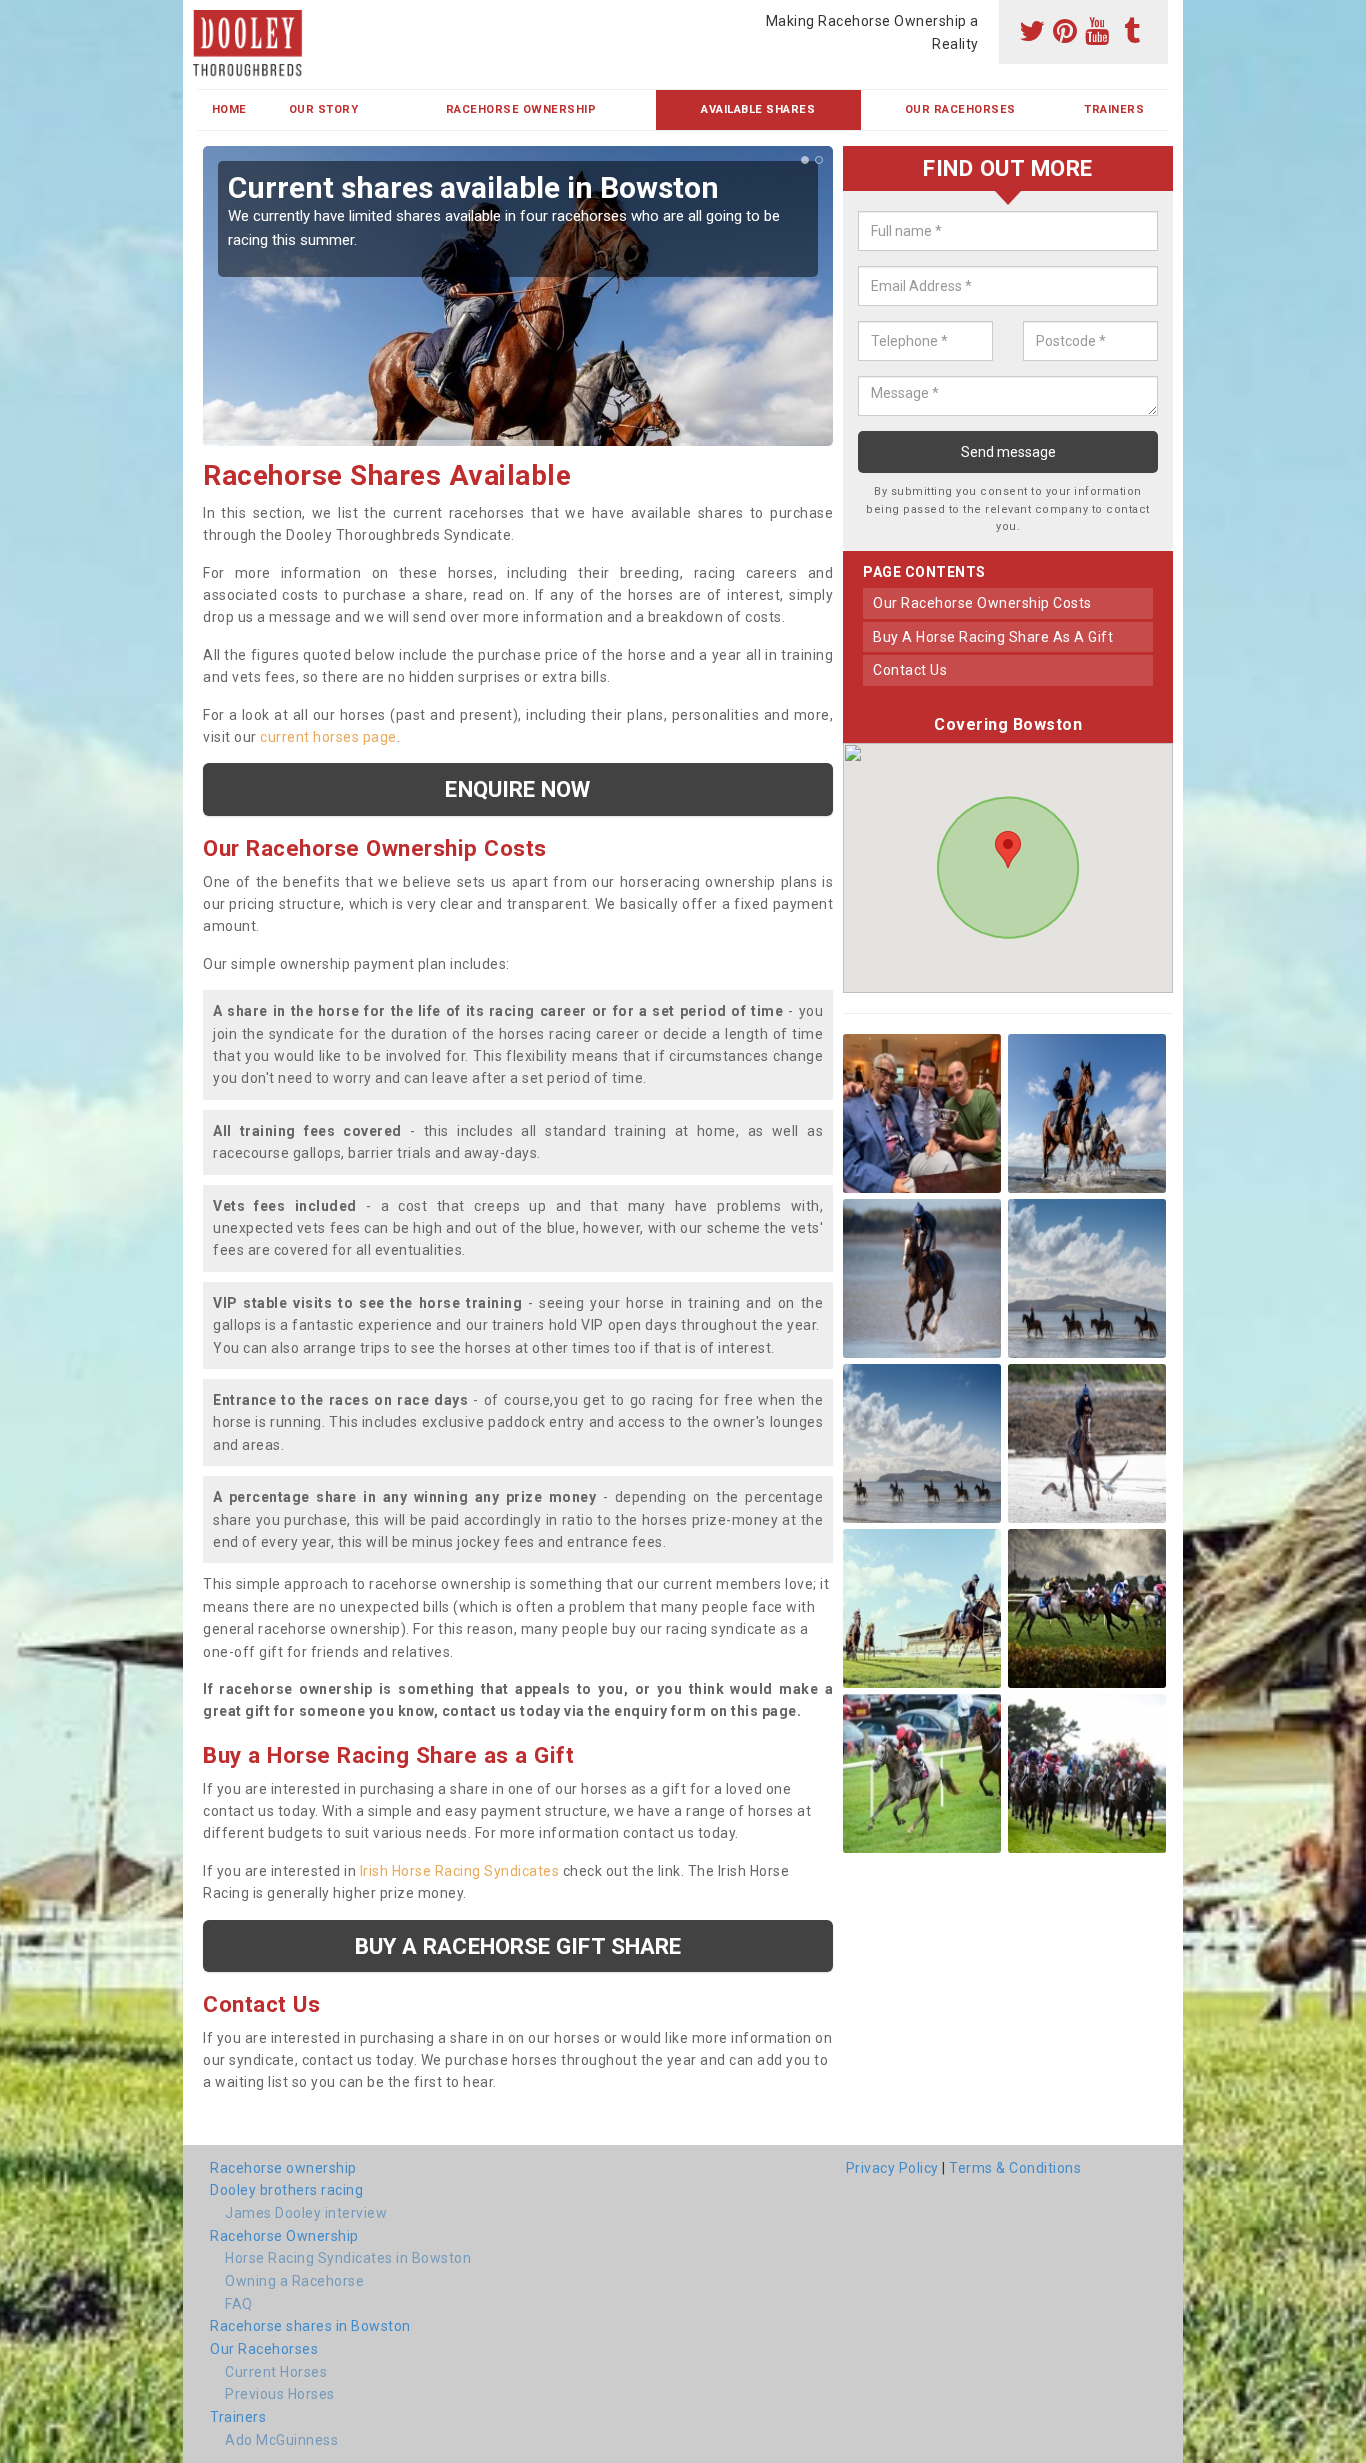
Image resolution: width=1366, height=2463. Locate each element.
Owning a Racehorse (294, 2281)
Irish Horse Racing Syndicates (460, 1871)
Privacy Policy (892, 2168)
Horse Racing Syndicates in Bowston (348, 2258)
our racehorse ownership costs (982, 603)
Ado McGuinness (281, 2440)
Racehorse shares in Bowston (310, 2326)
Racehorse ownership (283, 2168)
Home (229, 109)
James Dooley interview (306, 2213)
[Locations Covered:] (207, 17)
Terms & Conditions (1015, 2168)
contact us (910, 670)
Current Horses (276, 2372)
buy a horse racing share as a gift (993, 637)
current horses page (328, 737)
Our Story (324, 109)
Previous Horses (280, 2394)
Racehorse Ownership (521, 109)
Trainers (1114, 109)
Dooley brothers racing (286, 2190)
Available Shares (758, 109)
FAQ (239, 2304)
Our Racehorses (960, 109)
